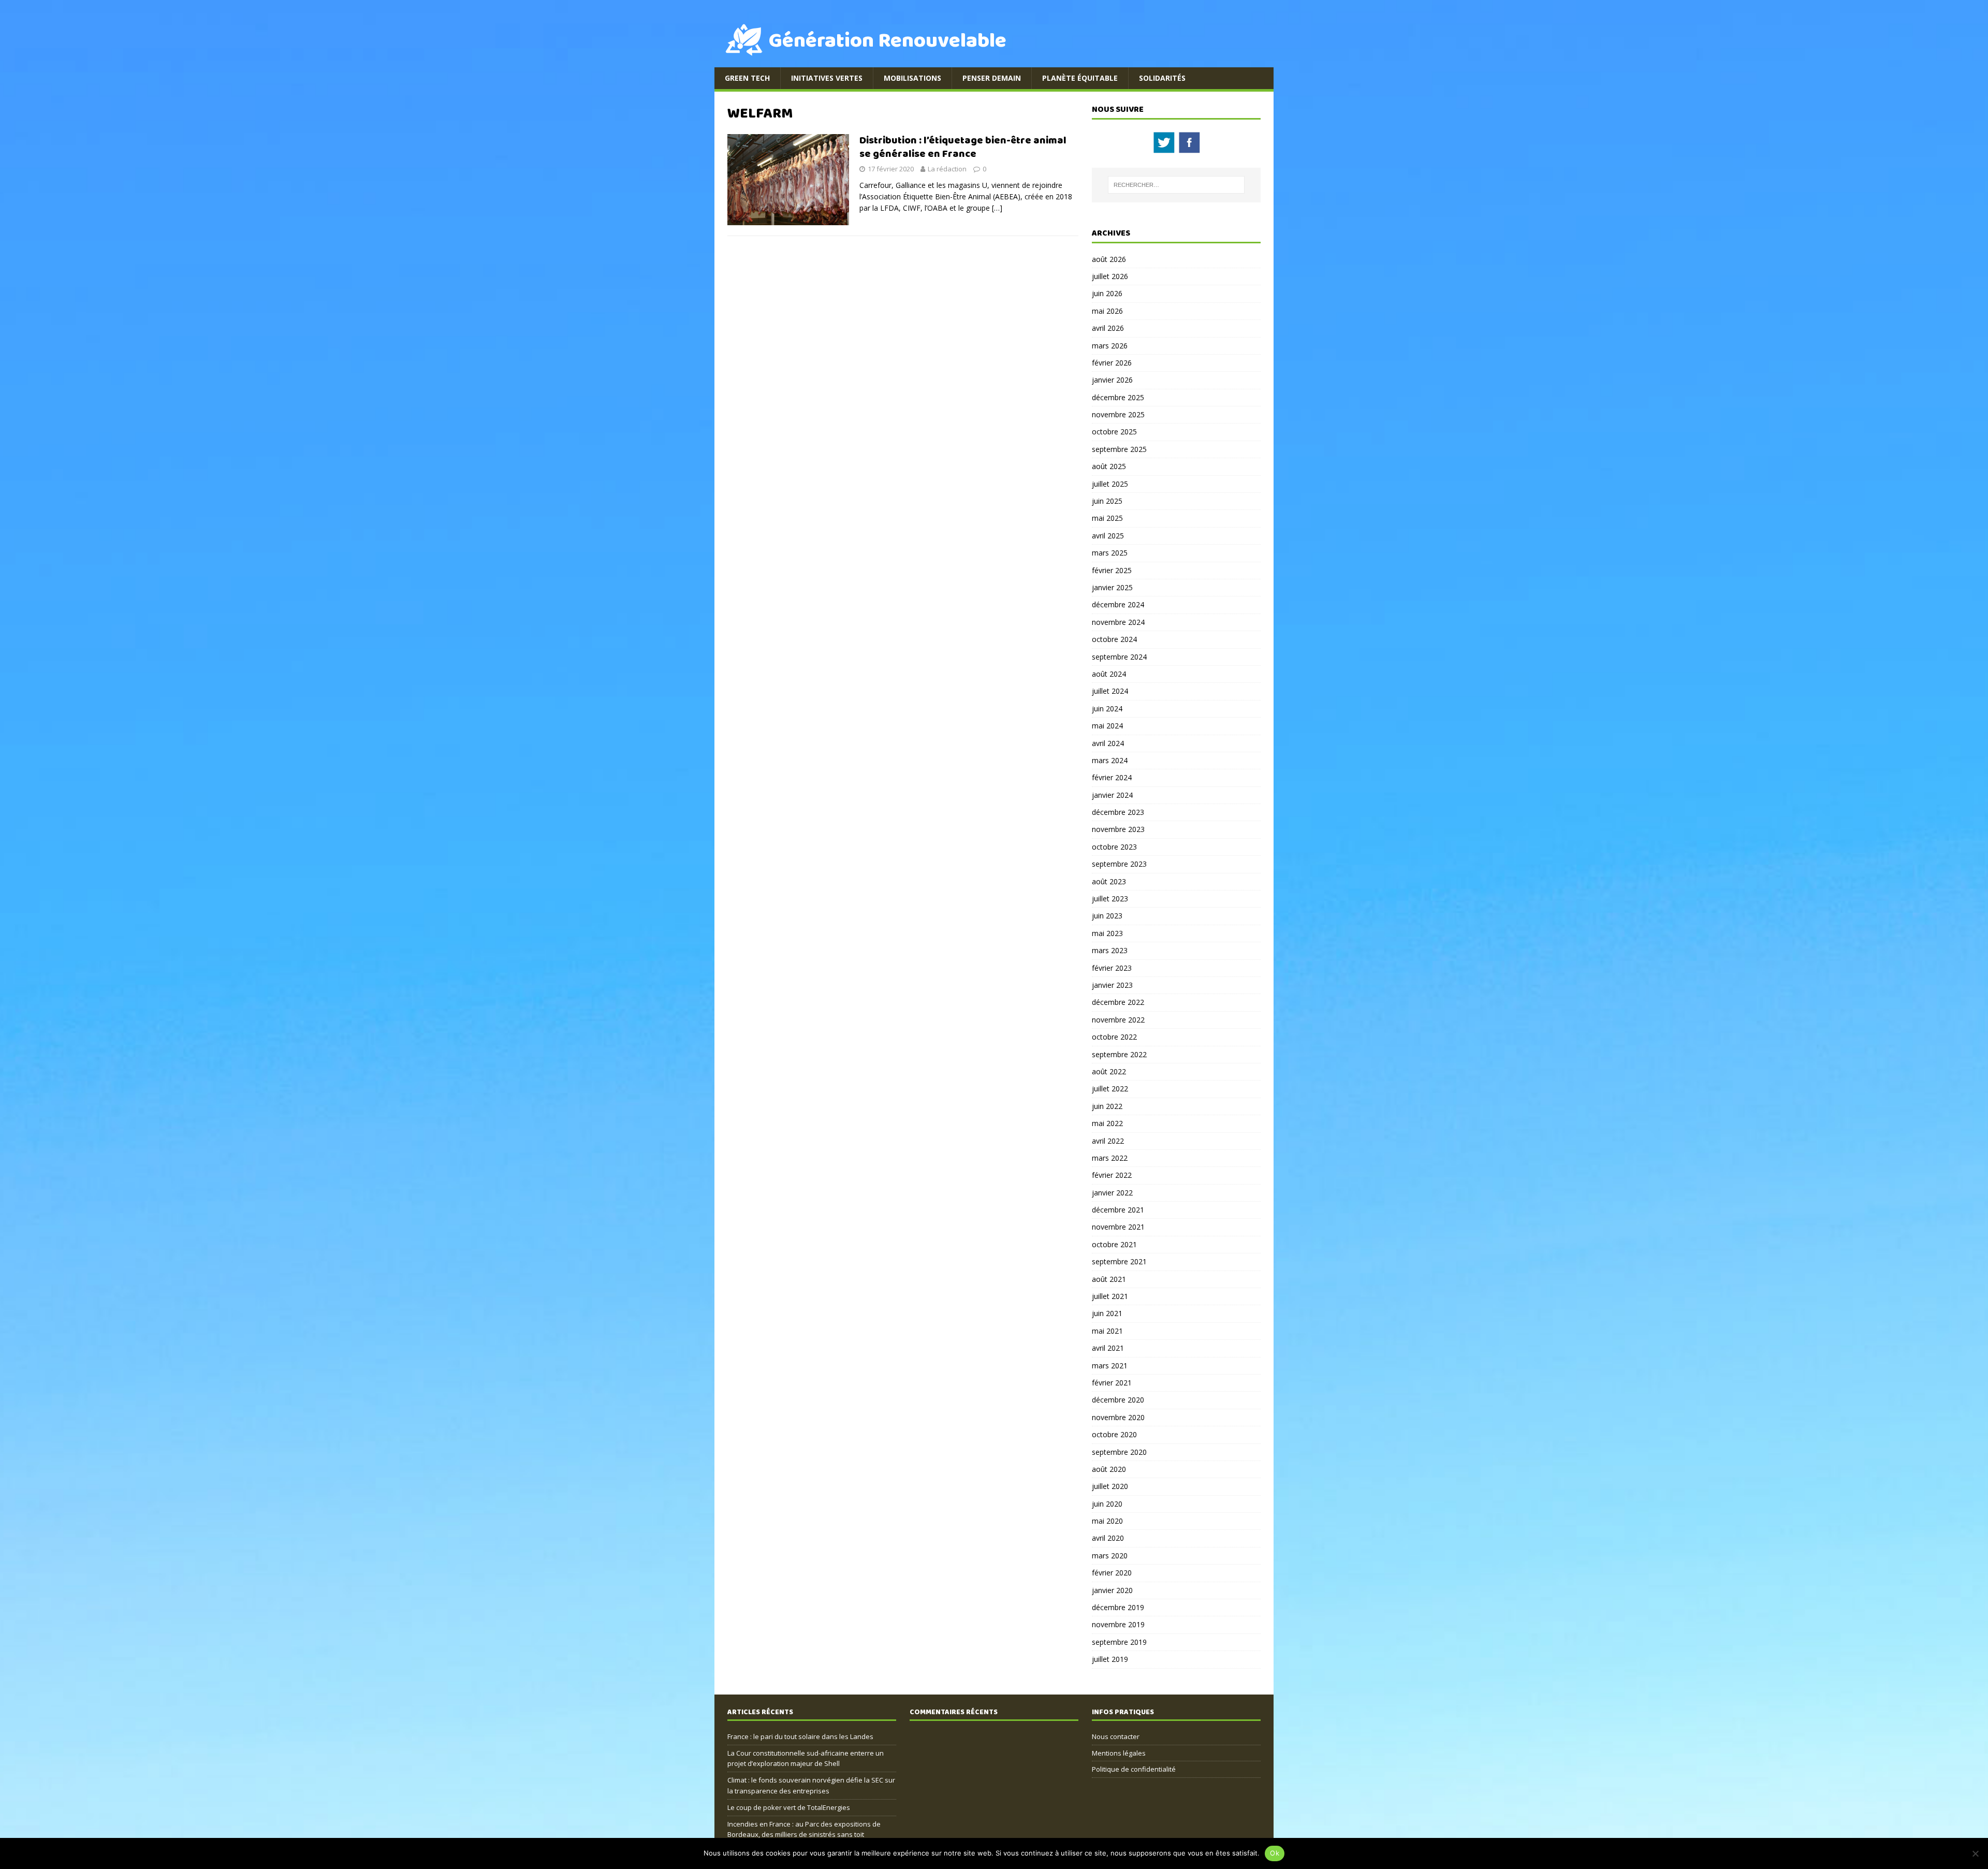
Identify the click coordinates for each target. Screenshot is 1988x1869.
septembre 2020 (1119, 1452)
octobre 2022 (1114, 1037)
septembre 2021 (1119, 1261)
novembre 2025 (1118, 414)
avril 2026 (1108, 328)
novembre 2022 (1118, 1020)
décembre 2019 (1118, 1607)
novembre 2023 (1118, 829)
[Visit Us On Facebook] (1189, 149)
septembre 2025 (1119, 449)
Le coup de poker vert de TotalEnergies (789, 1807)
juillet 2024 (1110, 691)
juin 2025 (1107, 501)
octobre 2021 (1114, 1244)
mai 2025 (1107, 518)
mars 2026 (1110, 346)
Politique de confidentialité (1134, 1769)
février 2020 (1112, 1573)
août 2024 (1109, 674)
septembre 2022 (1119, 1054)
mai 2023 (1107, 933)
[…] (997, 208)
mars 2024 (1110, 760)
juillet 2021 (1110, 1296)
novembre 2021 (1118, 1227)
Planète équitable (1080, 78)
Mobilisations (912, 78)
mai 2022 (1107, 1123)
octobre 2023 (1114, 847)
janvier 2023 (1112, 985)
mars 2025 (1110, 553)
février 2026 (1112, 363)
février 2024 (1112, 777)
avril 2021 (1108, 1348)
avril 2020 (1108, 1538)
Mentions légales (1119, 1753)
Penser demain (992, 78)
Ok (1275, 1853)
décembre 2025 (1118, 397)
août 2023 (1109, 881)
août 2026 (1109, 259)
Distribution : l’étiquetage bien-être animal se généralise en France (963, 147)
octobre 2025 (1114, 432)
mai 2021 (1107, 1331)
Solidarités (1162, 78)
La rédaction (947, 169)
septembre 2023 (1119, 864)
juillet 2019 (1110, 1659)
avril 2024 (1108, 743)
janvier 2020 (1112, 1590)
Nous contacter (1116, 1736)
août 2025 (1109, 466)
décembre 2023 (1118, 812)
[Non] (1975, 1853)
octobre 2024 (1114, 639)
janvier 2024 (1112, 795)
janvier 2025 (1112, 587)
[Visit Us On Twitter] (1164, 149)
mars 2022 (1110, 1158)
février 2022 (1112, 1175)
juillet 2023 (1110, 899)
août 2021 (1109, 1279)
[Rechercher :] (1176, 185)
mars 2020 (1110, 1556)
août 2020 (1109, 1469)
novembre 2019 (1118, 1624)
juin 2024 (1107, 709)
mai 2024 (1107, 726)
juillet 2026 (1110, 276)
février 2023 (1112, 968)
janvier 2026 (1112, 380)
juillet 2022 (1110, 1089)
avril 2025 (1108, 536)
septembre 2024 (1119, 657)
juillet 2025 (1110, 484)
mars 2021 (1110, 1366)
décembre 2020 (1118, 1400)
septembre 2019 (1119, 1642)
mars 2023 (1110, 950)
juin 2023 (1107, 916)
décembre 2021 (1118, 1210)
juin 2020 (1107, 1504)
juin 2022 (1107, 1106)
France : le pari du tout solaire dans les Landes (800, 1736)
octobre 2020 (1114, 1434)
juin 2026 (1107, 293)
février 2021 (1112, 1383)
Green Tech (747, 78)
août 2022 (1109, 1071)
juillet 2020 (1110, 1486)
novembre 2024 (1118, 622)
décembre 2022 (1118, 1002)
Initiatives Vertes (827, 78)
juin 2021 (1107, 1313)
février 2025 (1112, 570)
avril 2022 (1108, 1141)
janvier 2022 (1112, 1193)
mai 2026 (1107, 311)
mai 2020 (1107, 1521)
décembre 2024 (1118, 604)
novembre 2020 (1118, 1417)
